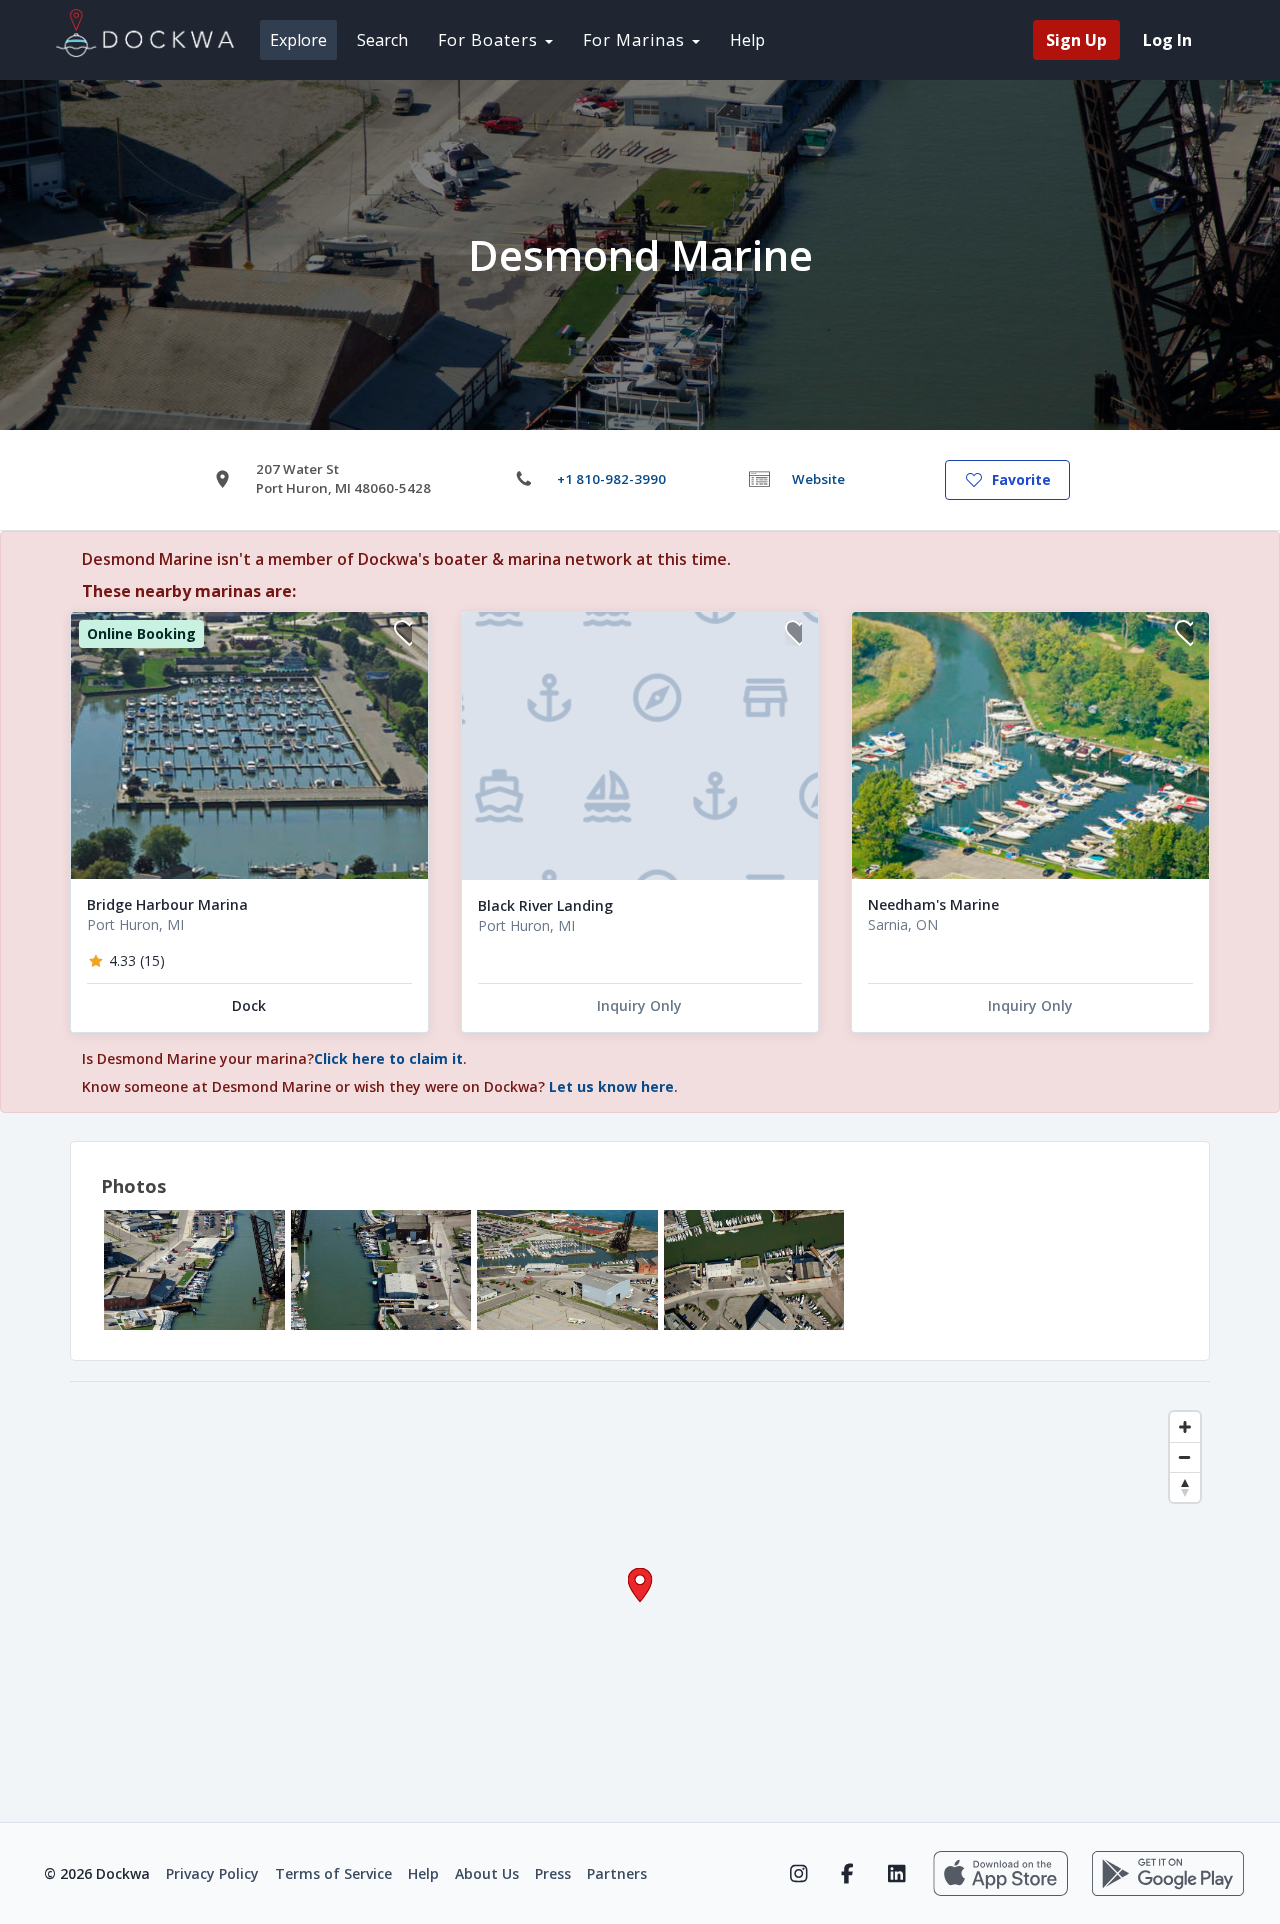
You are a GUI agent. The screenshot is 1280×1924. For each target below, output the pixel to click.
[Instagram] (798, 1874)
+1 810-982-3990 (611, 479)
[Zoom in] (1185, 1427)
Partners (617, 1873)
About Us (487, 1873)
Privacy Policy (212, 1873)
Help (747, 40)
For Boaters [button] (490, 40)
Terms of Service (333, 1873)
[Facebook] (847, 1874)
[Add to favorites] (403, 635)
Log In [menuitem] (1167, 40)
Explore (298, 40)
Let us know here (611, 1086)
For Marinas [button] (636, 40)
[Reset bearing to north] (1185, 1487)
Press (553, 1873)
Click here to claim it (388, 1058)
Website (818, 479)
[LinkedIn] (896, 1874)
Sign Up (1076, 40)
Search (382, 40)
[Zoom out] (1185, 1457)
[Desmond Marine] (194, 1270)
